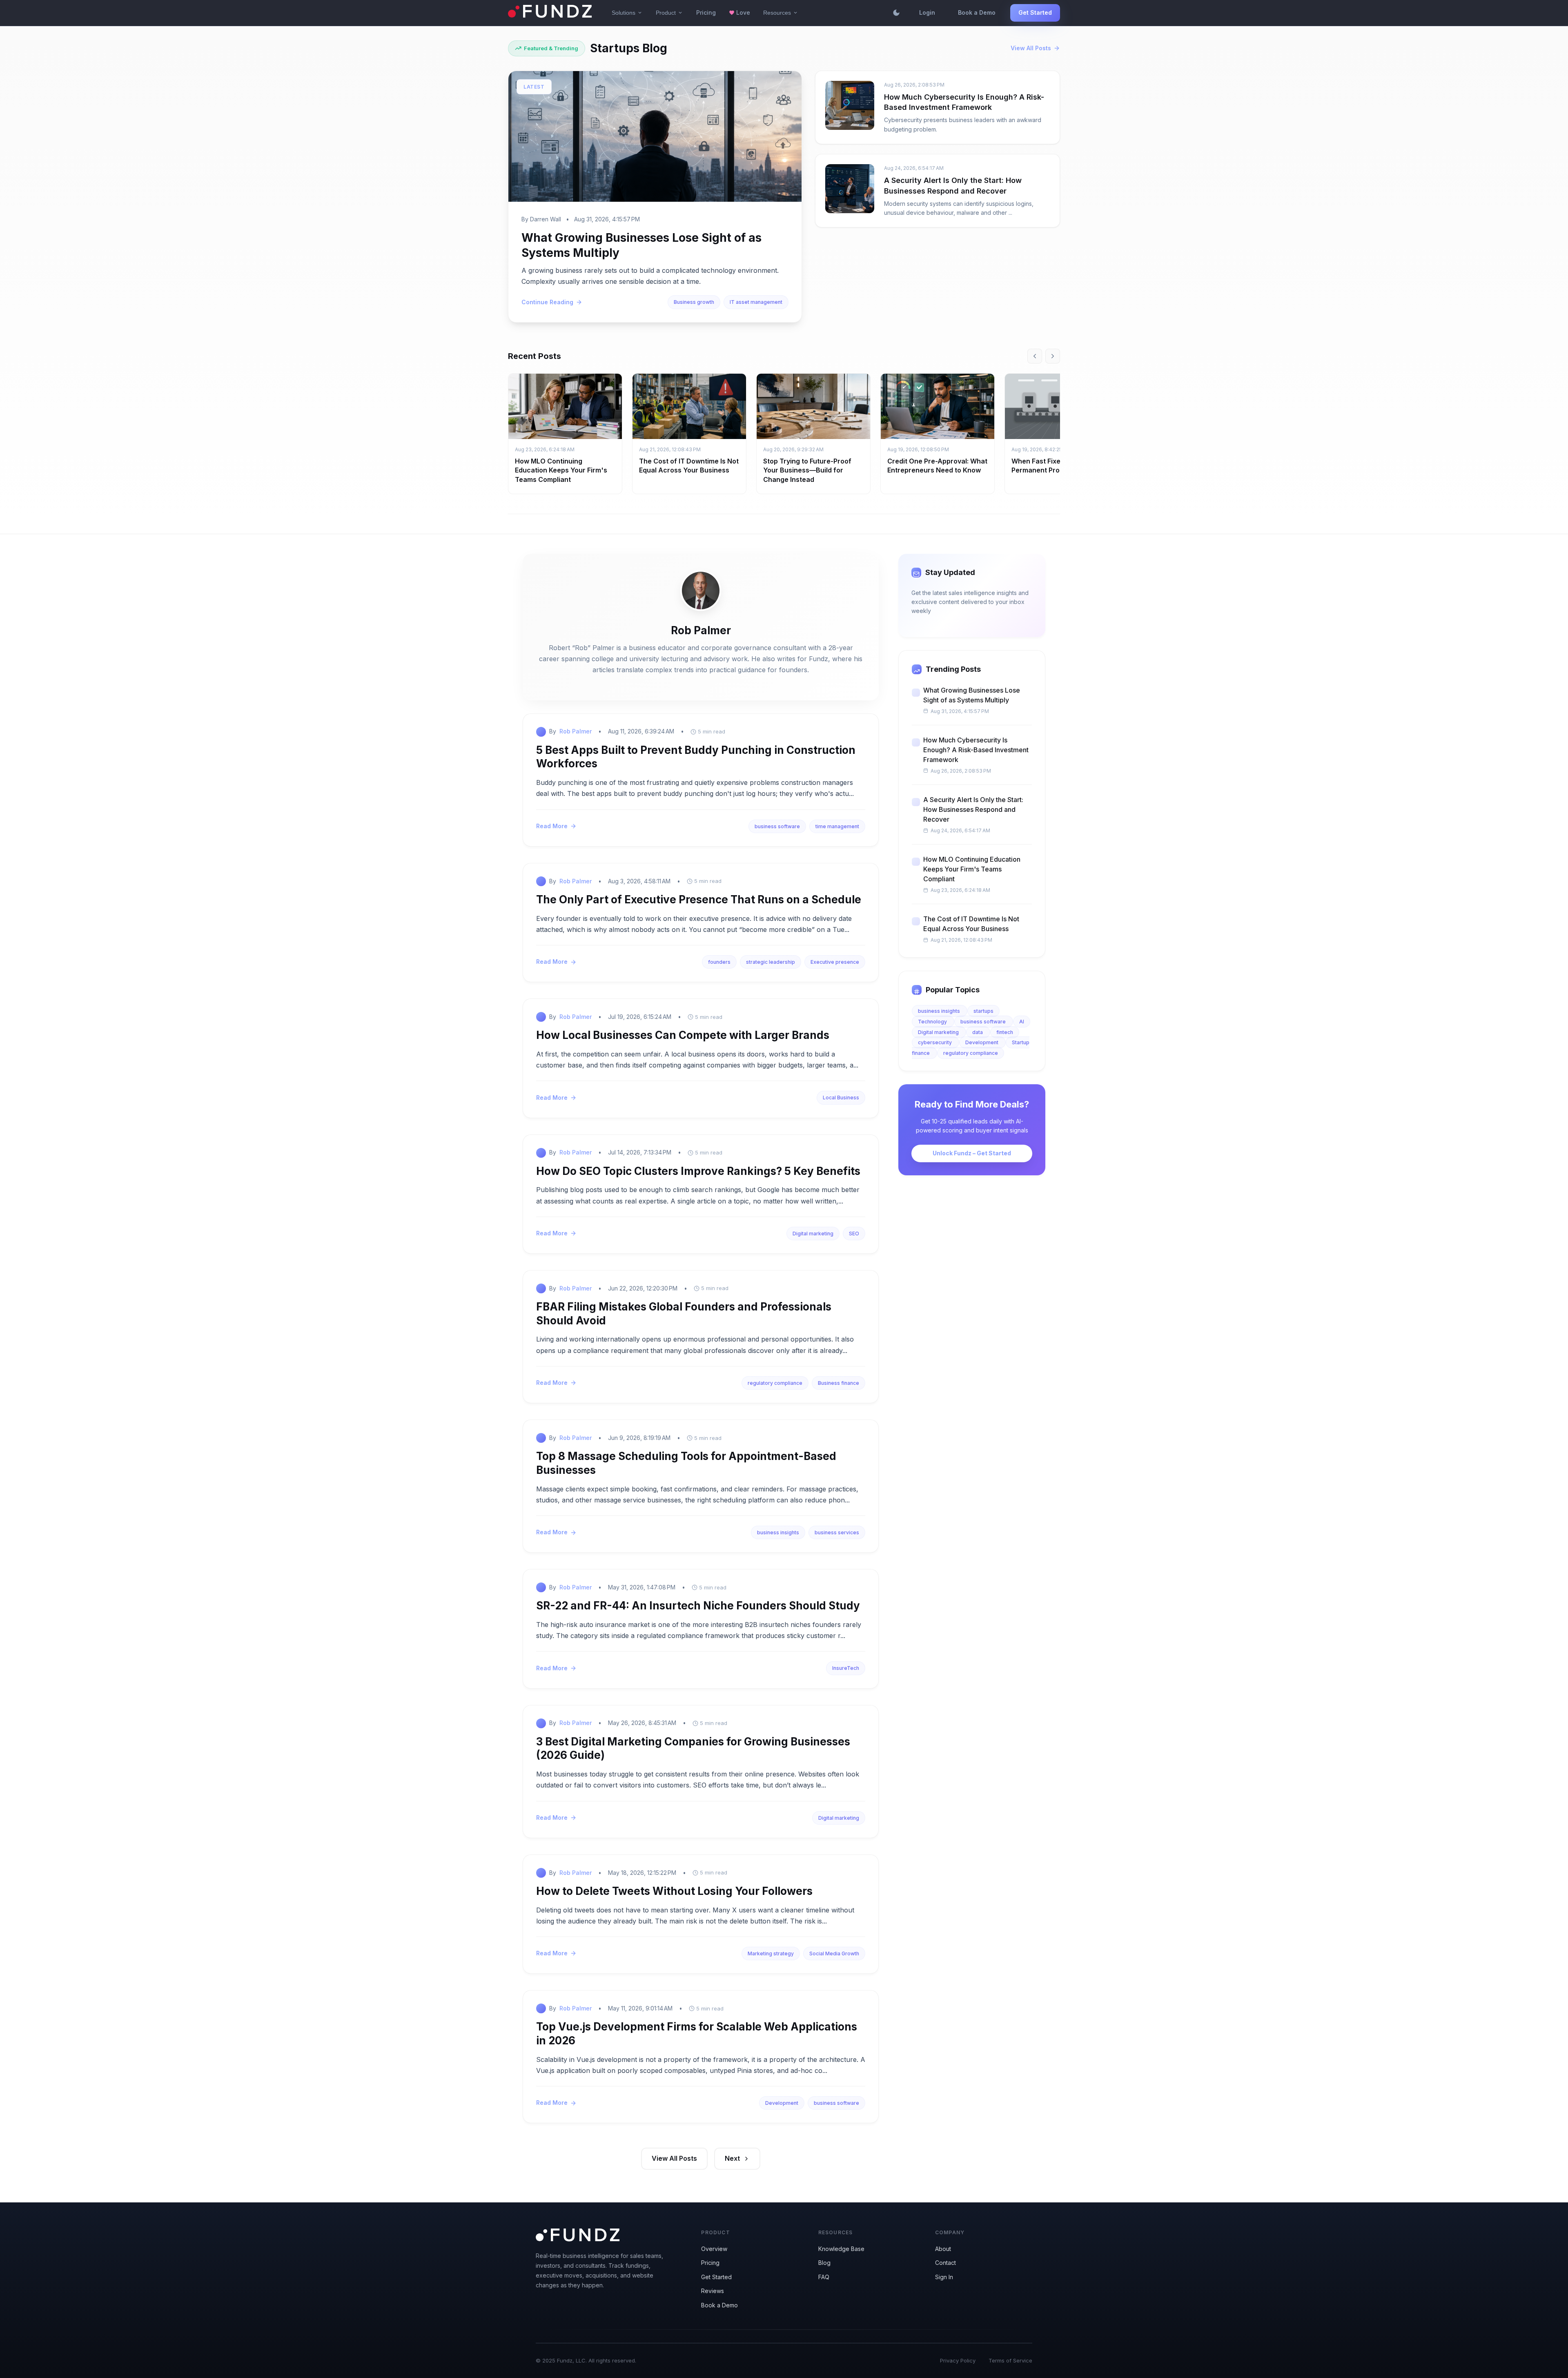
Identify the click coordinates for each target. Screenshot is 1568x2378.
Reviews (713, 2291)
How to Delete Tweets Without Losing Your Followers (674, 1891)
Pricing (706, 12)
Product (669, 13)
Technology (933, 1022)
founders (719, 962)
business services (837, 1532)
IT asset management (756, 302)
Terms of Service (1010, 2360)
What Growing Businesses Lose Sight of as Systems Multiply (972, 695)
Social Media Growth (834, 1953)
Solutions (627, 13)
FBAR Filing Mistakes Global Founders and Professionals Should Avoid (684, 1314)
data (978, 1032)
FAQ (824, 2277)
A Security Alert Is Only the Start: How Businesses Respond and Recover (973, 809)
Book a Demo (977, 12)
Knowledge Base (841, 2249)
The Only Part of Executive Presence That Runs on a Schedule (699, 899)
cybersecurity (935, 1042)
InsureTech (846, 1668)
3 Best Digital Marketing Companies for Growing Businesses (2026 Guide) (693, 1748)
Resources (781, 13)
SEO (854, 1234)
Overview (714, 2249)
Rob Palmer (576, 731)
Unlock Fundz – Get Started (972, 1153)
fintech (1005, 1032)
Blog (824, 2263)
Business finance (839, 1383)
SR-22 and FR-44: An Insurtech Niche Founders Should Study (698, 1606)
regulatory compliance (775, 1383)
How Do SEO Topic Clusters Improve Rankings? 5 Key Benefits (698, 1171)
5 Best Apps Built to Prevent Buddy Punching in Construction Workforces (696, 757)
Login (927, 12)
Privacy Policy (958, 2360)
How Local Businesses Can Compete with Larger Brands (683, 1035)
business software (777, 826)
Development (782, 2103)
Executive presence (835, 962)
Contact (945, 2263)
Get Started (1035, 12)
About (943, 2249)
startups (983, 1011)
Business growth (694, 302)
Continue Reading (547, 302)
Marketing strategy (771, 1953)
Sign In (944, 2277)
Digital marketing (813, 1234)
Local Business (841, 1098)
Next (732, 2158)
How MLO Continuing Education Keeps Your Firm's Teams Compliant (561, 470)
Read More (552, 826)
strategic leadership (771, 962)
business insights (778, 1532)
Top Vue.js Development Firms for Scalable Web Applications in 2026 (697, 2034)
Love (739, 12)
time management (837, 826)
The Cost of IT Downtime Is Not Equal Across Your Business (971, 924)
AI (1022, 1022)
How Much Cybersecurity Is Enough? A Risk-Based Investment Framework (976, 750)
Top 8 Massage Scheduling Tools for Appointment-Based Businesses (686, 1463)
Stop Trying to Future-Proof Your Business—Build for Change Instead (807, 470)
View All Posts (1031, 48)
